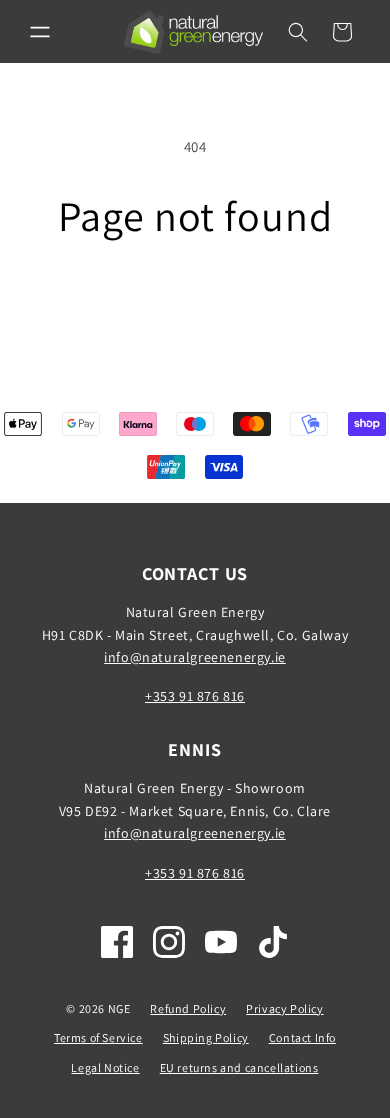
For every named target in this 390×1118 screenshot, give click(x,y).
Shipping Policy (206, 1037)
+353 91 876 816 (195, 696)
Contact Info (302, 1037)
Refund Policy (188, 1008)
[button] (40, 32)
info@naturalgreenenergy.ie (195, 657)
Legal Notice (105, 1067)
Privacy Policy (284, 1008)
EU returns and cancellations (239, 1067)
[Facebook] (117, 942)
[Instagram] (169, 942)
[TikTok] (273, 942)
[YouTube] (221, 942)
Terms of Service (98, 1037)
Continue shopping (195, 294)
